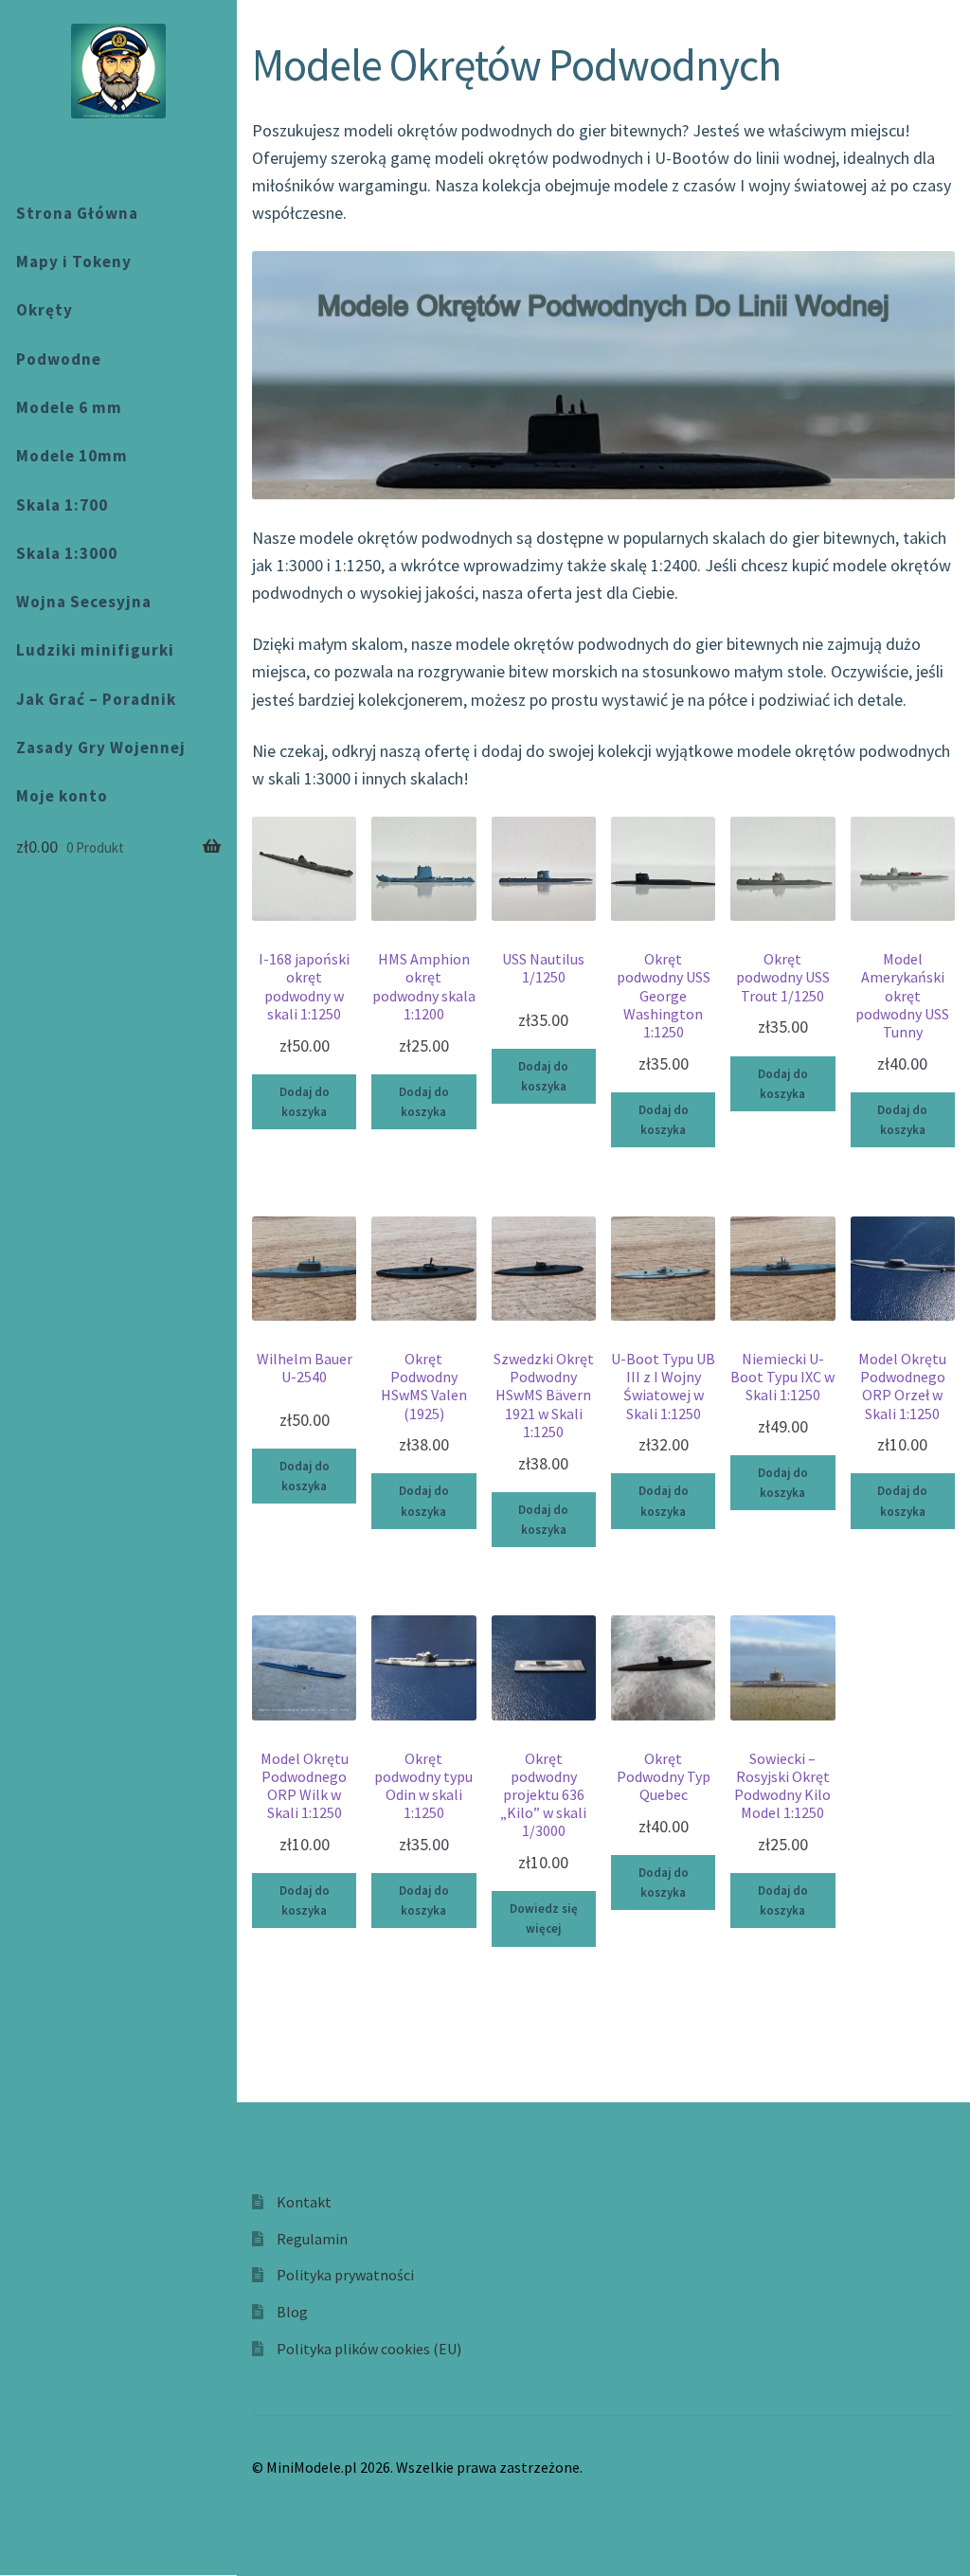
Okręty (45, 310)
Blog (292, 2312)
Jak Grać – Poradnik (96, 699)
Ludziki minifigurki (95, 650)
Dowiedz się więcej (544, 1918)
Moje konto (62, 796)
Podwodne (59, 359)
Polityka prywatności (345, 2275)
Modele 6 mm (69, 407)
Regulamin (312, 2239)
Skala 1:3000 (67, 553)
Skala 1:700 (62, 505)
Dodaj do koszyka (305, 1102)
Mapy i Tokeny (74, 261)
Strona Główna (77, 213)
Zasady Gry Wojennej (101, 748)
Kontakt (304, 2202)
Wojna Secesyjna (84, 602)
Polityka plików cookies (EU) (369, 2349)
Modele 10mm (72, 456)
